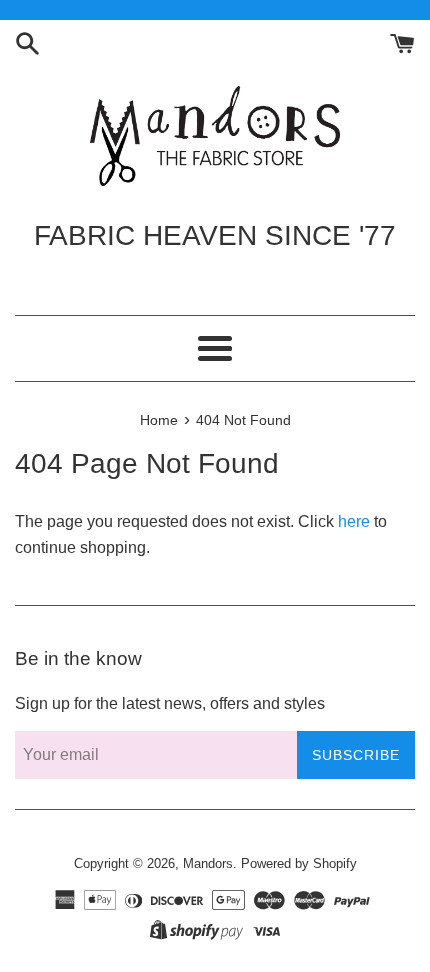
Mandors (208, 863)
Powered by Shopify (299, 863)
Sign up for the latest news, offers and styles (170, 703)
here (354, 521)
